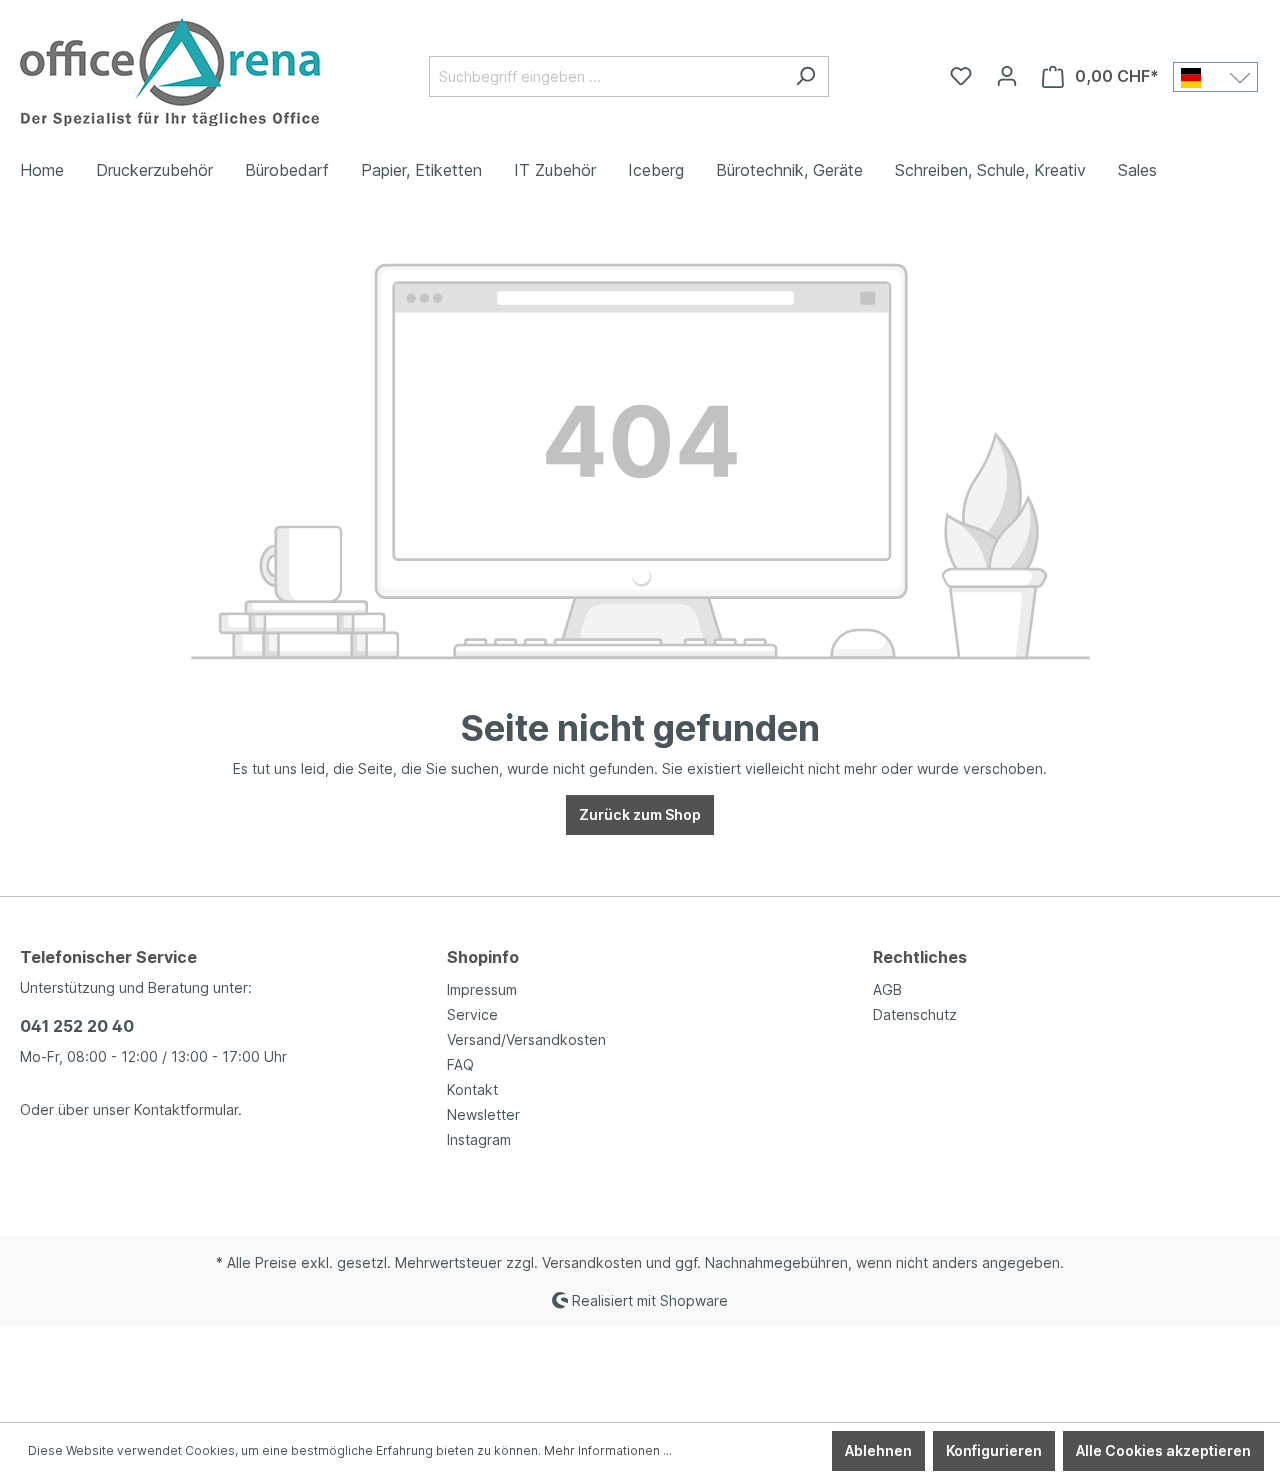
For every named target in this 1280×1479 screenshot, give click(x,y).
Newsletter (483, 1114)
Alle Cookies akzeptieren (1163, 1450)
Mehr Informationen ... (608, 1450)
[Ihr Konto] (1007, 76)
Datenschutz (915, 1014)
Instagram (479, 1139)
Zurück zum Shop (640, 814)
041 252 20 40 (77, 1026)
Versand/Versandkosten (526, 1039)
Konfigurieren (994, 1450)
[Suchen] (805, 76)
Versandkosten (592, 1262)
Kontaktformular (186, 1109)
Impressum (482, 989)
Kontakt (472, 1089)
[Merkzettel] (961, 76)
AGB (887, 989)
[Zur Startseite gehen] (170, 72)
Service (472, 1014)
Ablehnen (878, 1450)
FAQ (460, 1064)
